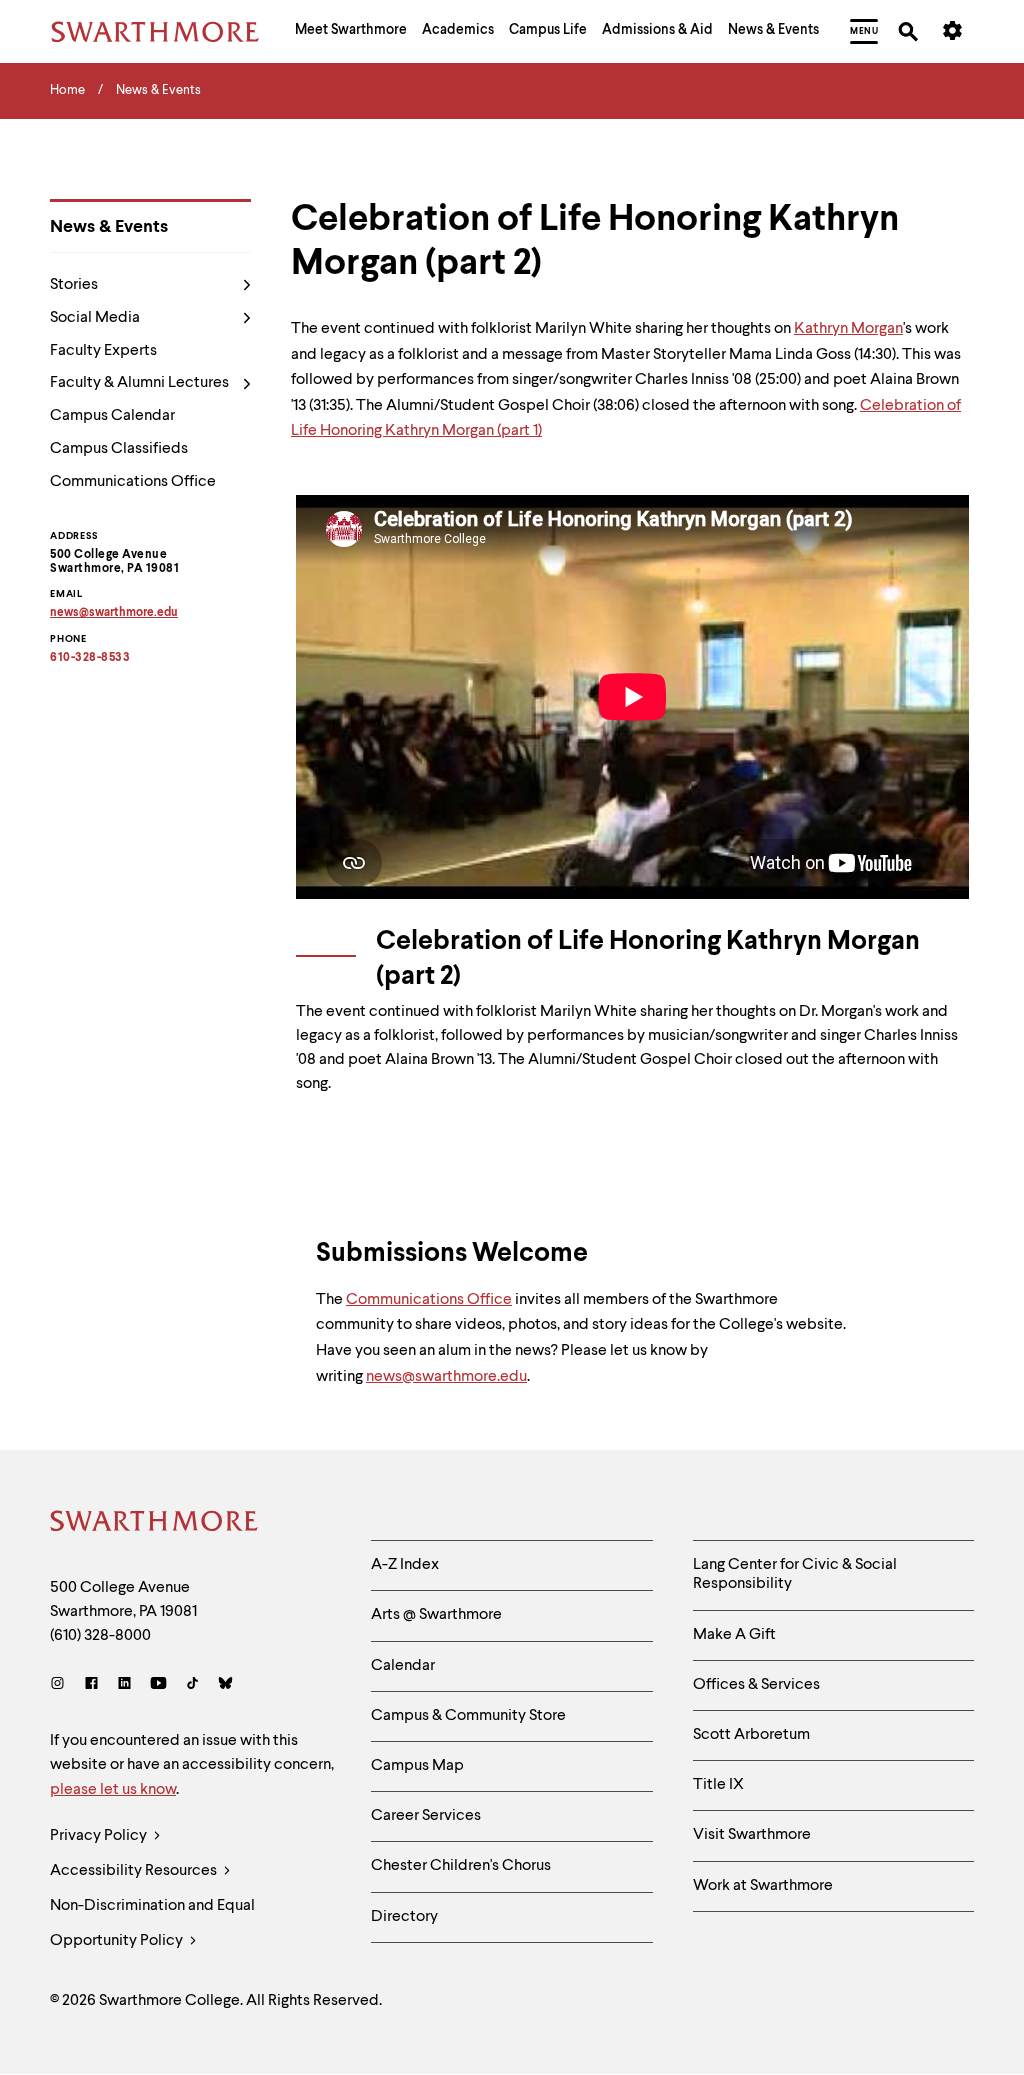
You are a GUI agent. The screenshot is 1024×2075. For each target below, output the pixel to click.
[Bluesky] (225, 1685)
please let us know (113, 1790)
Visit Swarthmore (752, 1835)
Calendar (403, 1666)
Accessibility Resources (135, 1871)
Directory (404, 1917)
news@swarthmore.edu (446, 1377)
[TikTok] (192, 1685)
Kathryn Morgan (848, 329)
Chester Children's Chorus (461, 1866)
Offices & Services (756, 1685)
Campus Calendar (112, 416)
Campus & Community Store (468, 1716)
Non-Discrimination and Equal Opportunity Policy (152, 1923)
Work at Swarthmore (763, 1886)
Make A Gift (734, 1635)
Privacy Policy (100, 1836)
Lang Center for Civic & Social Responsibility (795, 1574)
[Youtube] (158, 1685)
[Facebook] (91, 1685)
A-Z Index (405, 1565)
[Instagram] (61, 1685)
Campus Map (417, 1766)
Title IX (718, 1785)
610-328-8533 (90, 658)
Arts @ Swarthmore (436, 1615)
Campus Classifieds (119, 449)
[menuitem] (351, 32)
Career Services (426, 1816)
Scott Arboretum (751, 1735)
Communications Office (133, 482)
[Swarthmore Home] (155, 1524)
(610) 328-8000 (100, 1636)
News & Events (109, 227)
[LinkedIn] (124, 1685)
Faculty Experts (103, 351)
